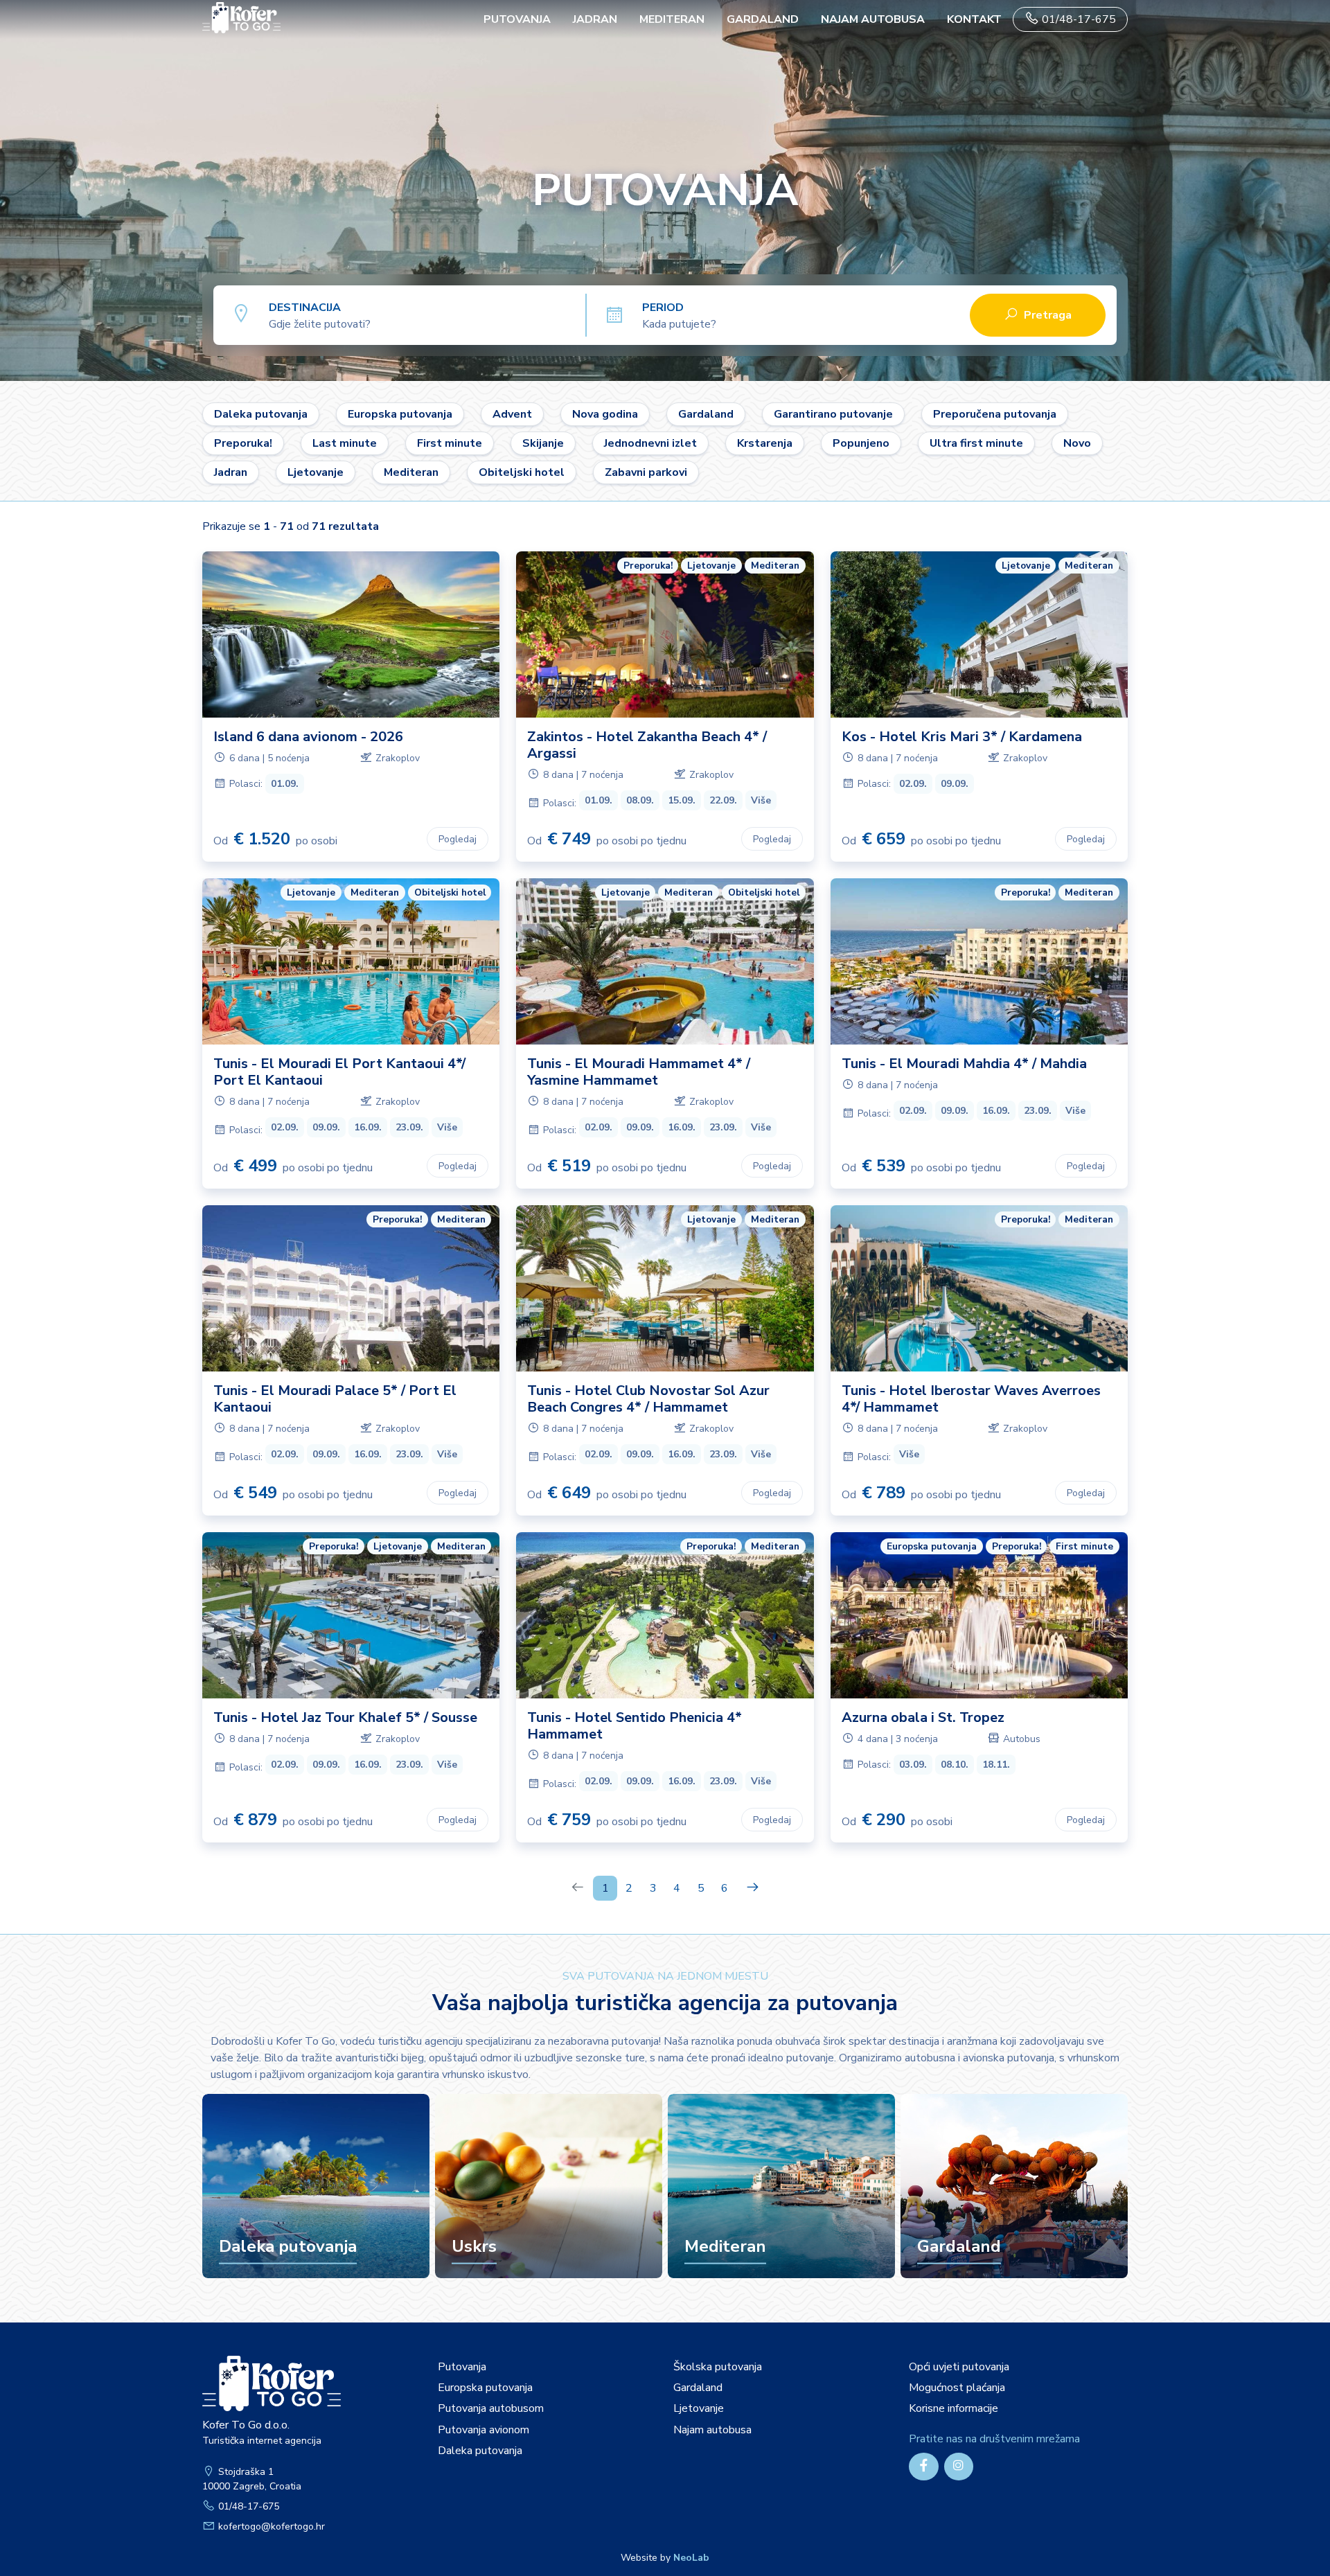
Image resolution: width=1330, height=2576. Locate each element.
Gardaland (763, 19)
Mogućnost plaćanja (957, 2388)
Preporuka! (243, 443)
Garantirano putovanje (833, 414)
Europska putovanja (400, 414)
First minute (450, 443)
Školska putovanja (718, 2367)
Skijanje (543, 443)
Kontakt (974, 19)
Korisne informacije (954, 2408)
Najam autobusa (873, 19)
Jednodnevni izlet (650, 443)
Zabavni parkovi (646, 472)
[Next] (753, 1888)
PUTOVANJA (517, 19)
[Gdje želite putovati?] (427, 314)
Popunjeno (861, 443)
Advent (512, 414)
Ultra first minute (976, 443)
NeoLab (691, 2558)
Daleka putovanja (261, 414)
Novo (1077, 443)
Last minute (345, 443)
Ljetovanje (316, 472)
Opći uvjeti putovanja (959, 2367)
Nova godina (605, 414)
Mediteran (672, 19)
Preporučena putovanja (995, 414)
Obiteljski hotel (522, 472)
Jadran (595, 19)
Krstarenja (765, 443)
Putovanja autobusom (491, 2408)
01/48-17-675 (1078, 19)
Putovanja (462, 2367)
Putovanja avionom (484, 2430)
